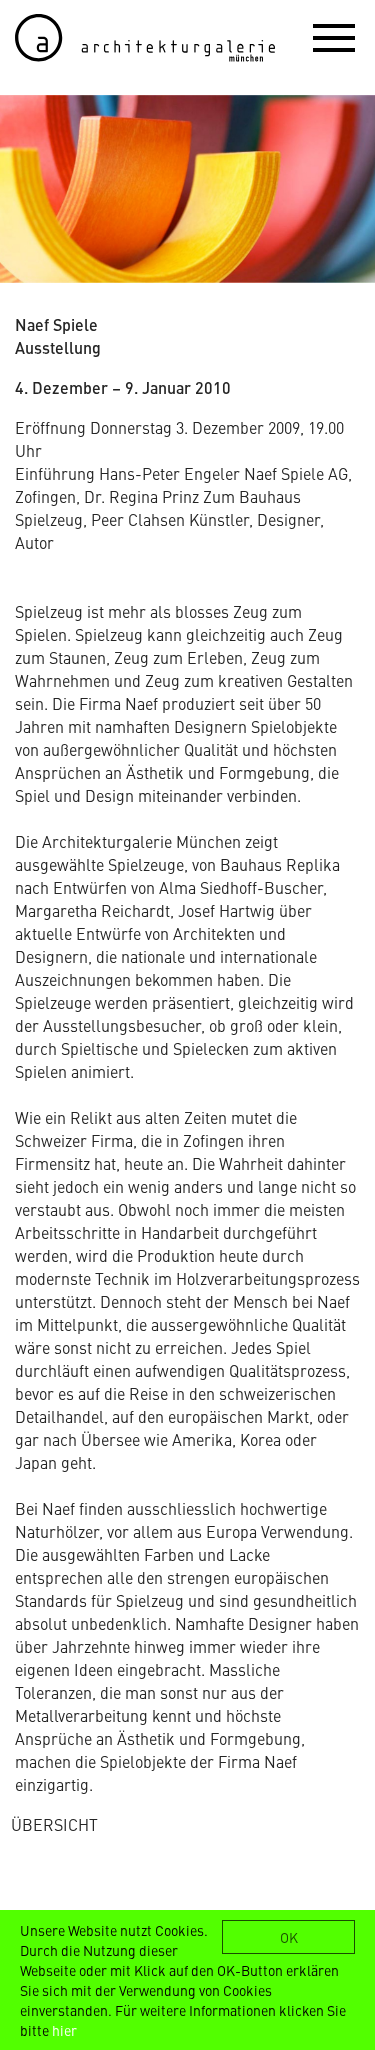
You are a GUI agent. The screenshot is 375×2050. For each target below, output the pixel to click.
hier (64, 2030)
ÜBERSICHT (54, 1824)
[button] (334, 37)
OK (289, 1937)
